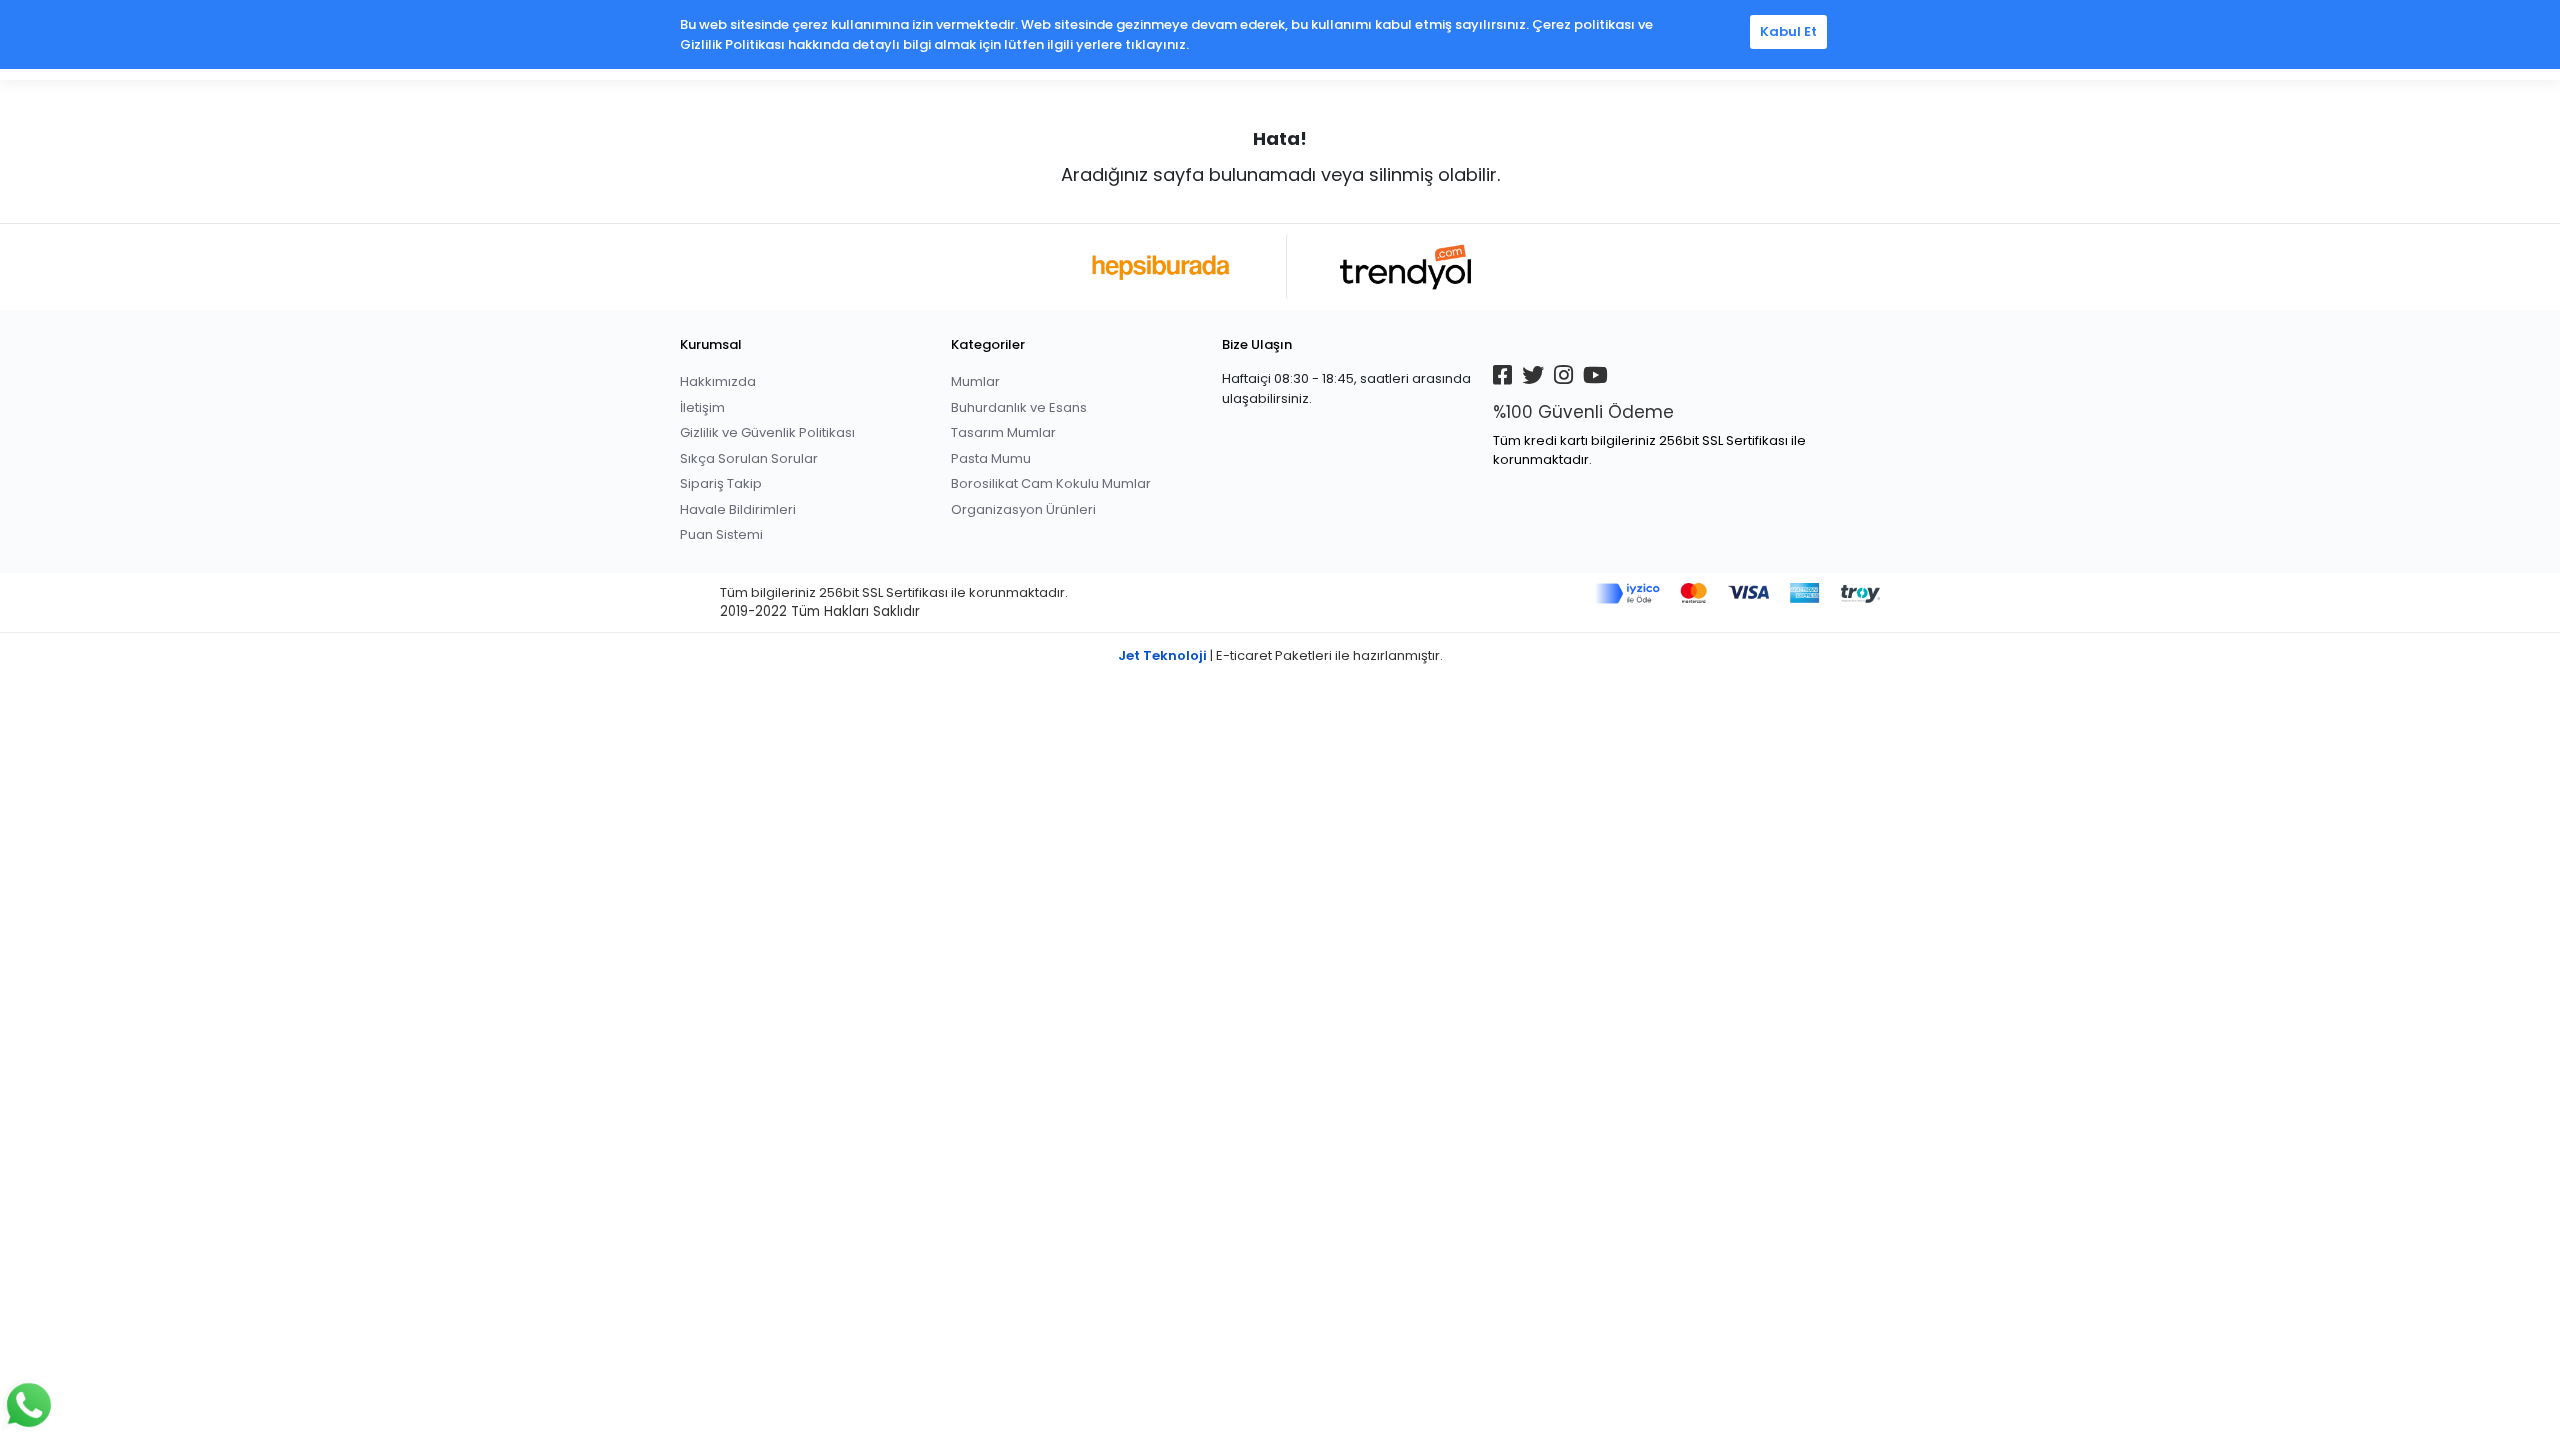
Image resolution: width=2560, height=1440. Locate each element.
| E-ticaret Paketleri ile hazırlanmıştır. (1280, 655)
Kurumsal (711, 344)
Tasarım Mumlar (1003, 432)
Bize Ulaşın (1257, 344)
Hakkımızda (718, 381)
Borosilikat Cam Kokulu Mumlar (1051, 483)
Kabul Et (1788, 31)
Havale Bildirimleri (738, 509)
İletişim (702, 407)
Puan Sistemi (721, 534)
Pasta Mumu (991, 458)
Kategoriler (988, 344)
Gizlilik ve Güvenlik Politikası (767, 432)
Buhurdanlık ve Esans (1019, 407)
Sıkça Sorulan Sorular (749, 458)
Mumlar (975, 381)
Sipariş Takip (721, 483)
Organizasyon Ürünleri (1023, 509)
